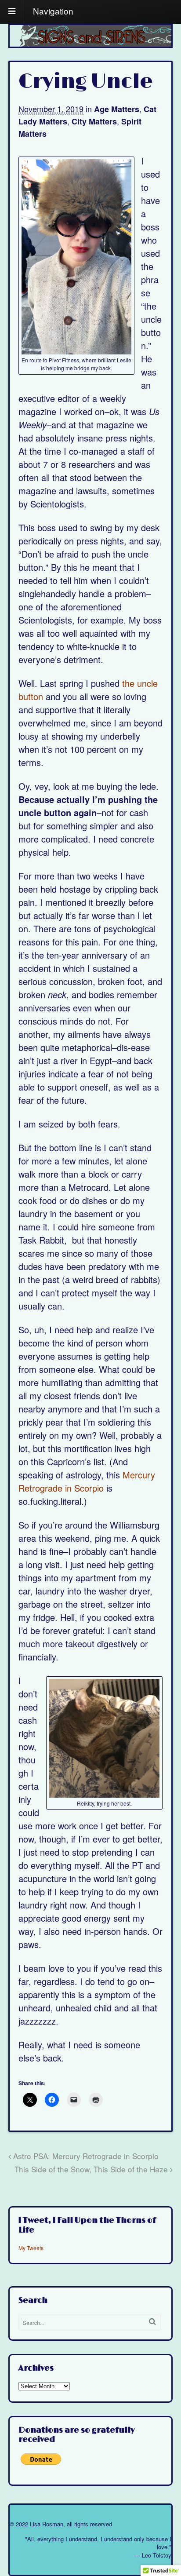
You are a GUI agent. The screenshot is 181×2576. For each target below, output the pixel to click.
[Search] (152, 2322)
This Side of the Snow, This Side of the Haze (92, 2169)
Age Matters (117, 109)
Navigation (53, 10)
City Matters (94, 121)
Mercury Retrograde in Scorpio (87, 1481)
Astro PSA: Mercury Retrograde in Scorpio (85, 2156)
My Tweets (31, 2248)
